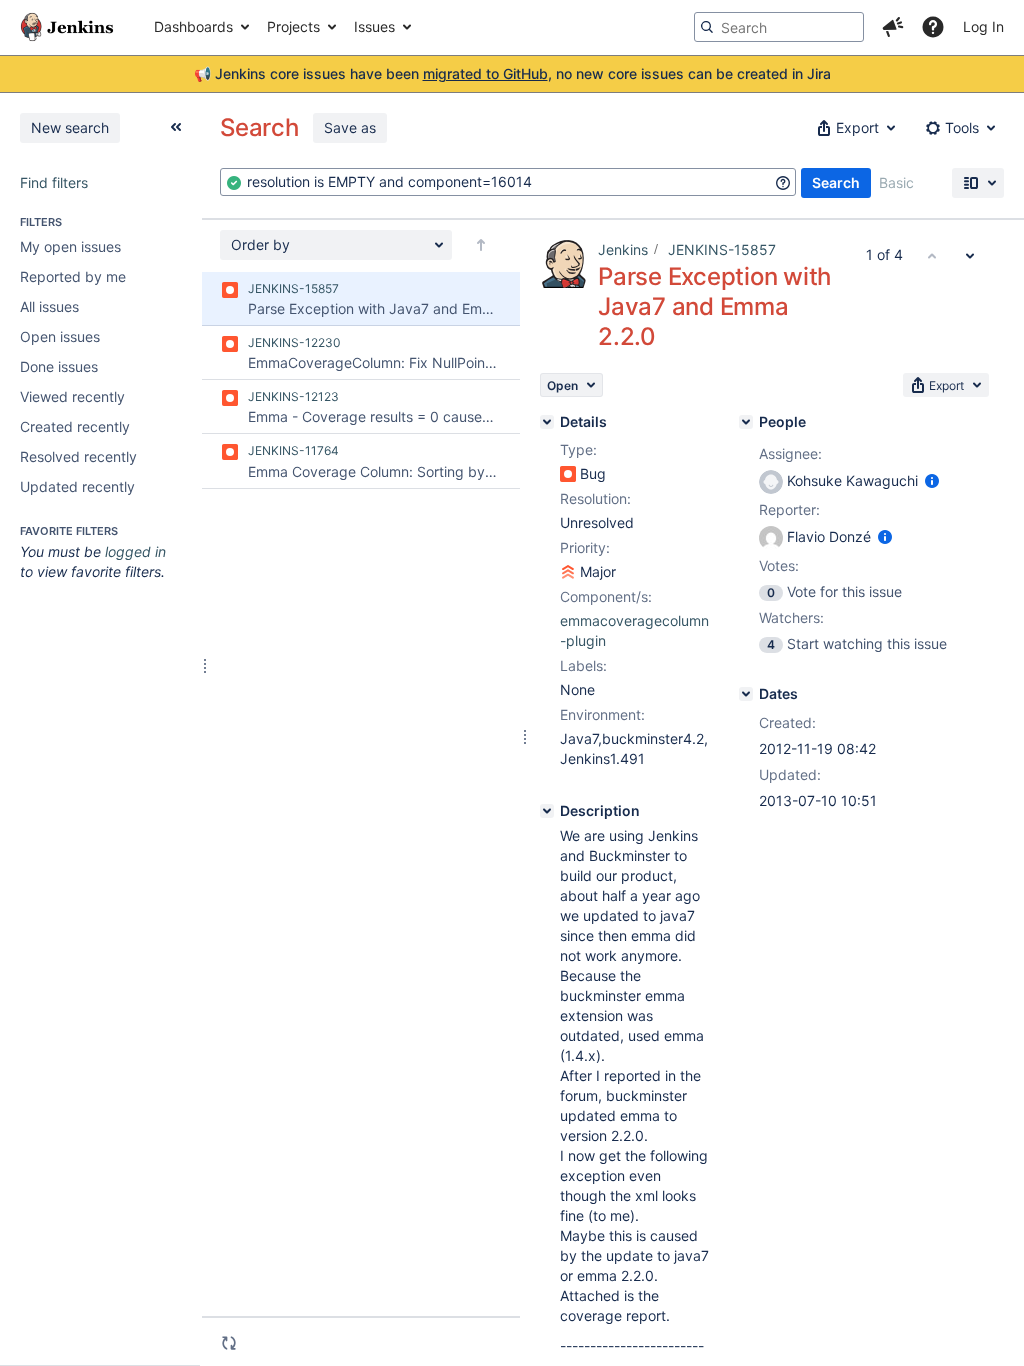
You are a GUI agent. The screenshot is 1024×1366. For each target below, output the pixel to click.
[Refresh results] (229, 1343)
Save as (350, 127)
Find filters (54, 182)
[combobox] (508, 182)
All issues (49, 306)
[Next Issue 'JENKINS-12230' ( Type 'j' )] (970, 255)
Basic (896, 182)
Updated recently (77, 486)
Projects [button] (293, 26)
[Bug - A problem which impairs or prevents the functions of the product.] (568, 474)
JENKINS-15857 (722, 249)
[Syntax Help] (783, 183)
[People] (746, 422)
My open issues (70, 246)
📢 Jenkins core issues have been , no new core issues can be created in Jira (512, 73)
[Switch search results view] (978, 183)
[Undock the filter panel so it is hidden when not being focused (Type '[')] (176, 127)
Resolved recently (78, 456)
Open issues (60, 336)
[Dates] (746, 694)
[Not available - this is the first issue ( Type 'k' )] (932, 255)
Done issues (59, 366)
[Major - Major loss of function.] (568, 572)
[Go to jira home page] (67, 27)
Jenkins (623, 249)
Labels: (583, 665)
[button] (893, 27)
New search (70, 127)
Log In (983, 26)
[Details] (547, 422)
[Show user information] (932, 480)
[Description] (547, 811)
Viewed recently (72, 396)
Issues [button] (374, 26)
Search (836, 182)
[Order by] (481, 245)
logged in (135, 551)
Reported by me (73, 276)
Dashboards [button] (193, 26)
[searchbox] (779, 27)
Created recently (75, 426)
